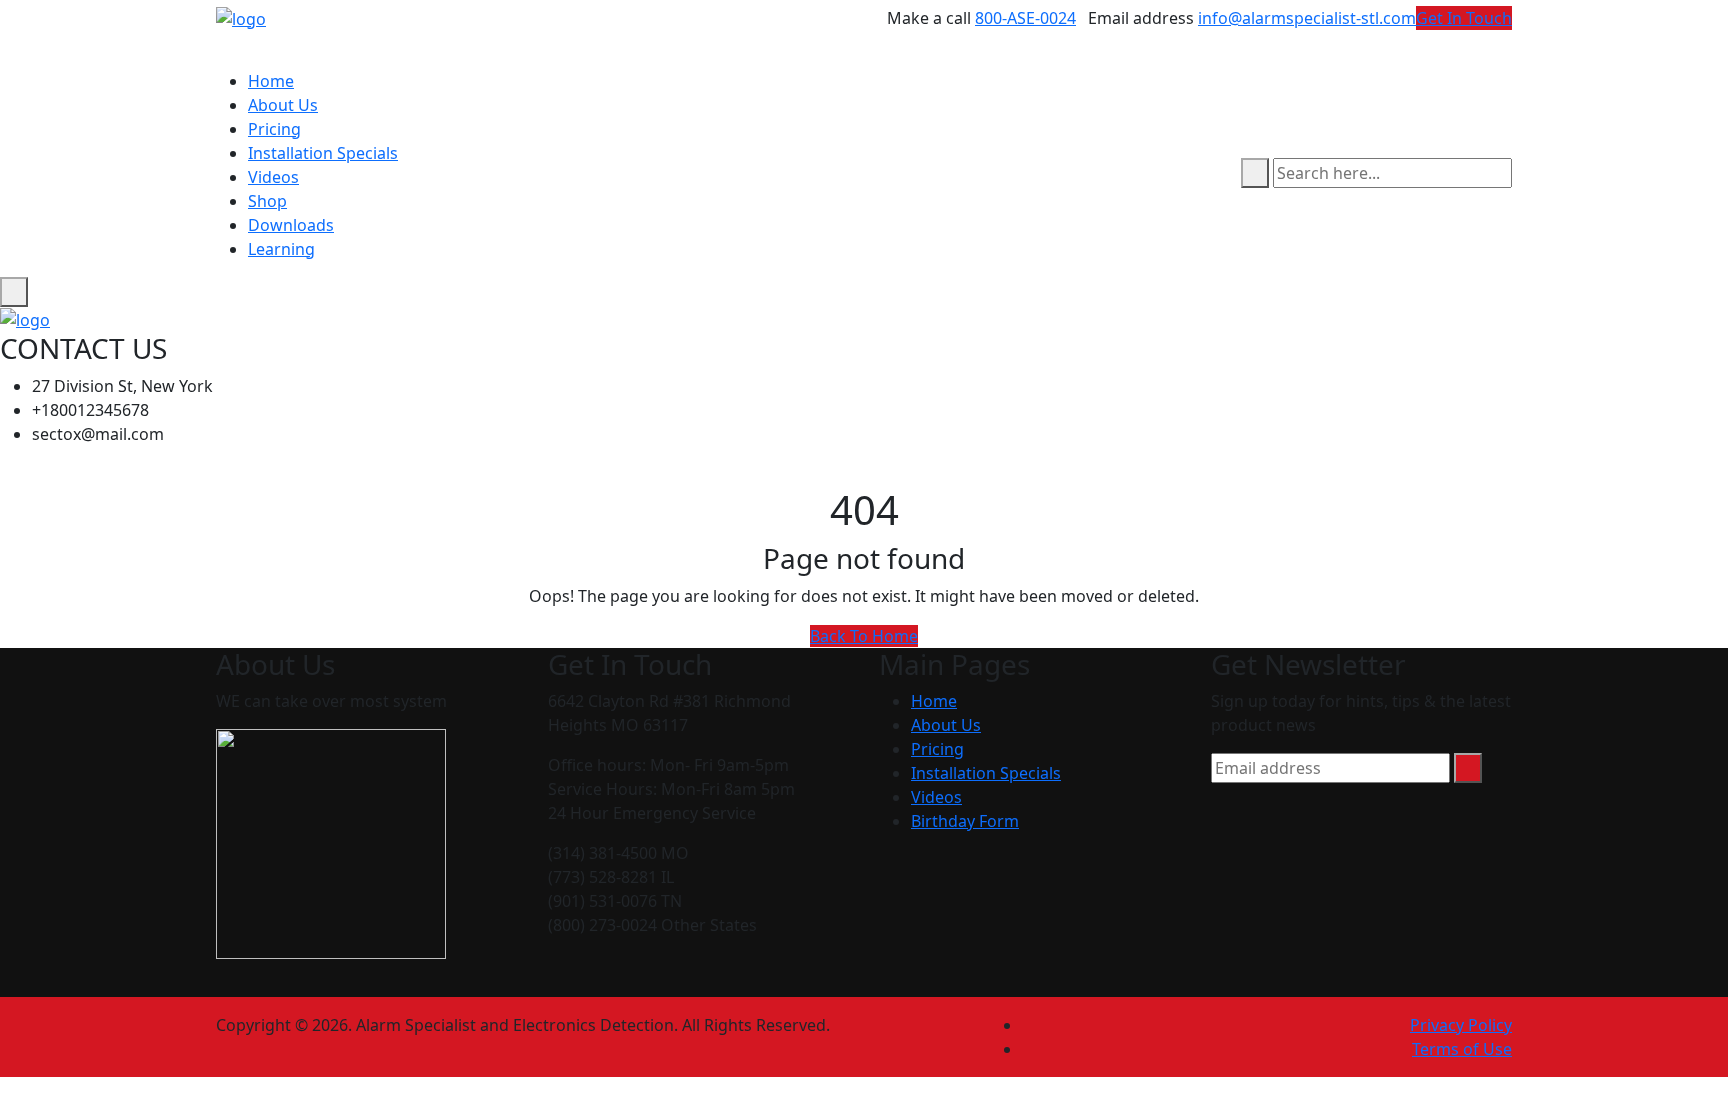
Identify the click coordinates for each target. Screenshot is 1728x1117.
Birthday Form (965, 821)
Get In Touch (1464, 18)
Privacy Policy (1461, 1025)
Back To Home (864, 636)
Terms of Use (1462, 1049)
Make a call (929, 18)
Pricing (274, 129)
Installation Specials (323, 153)
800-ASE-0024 (1025, 18)
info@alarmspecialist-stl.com (1307, 18)
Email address (1141, 18)
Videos (273, 177)
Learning (281, 249)
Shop (267, 201)
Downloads (291, 225)
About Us (283, 105)
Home (271, 81)
